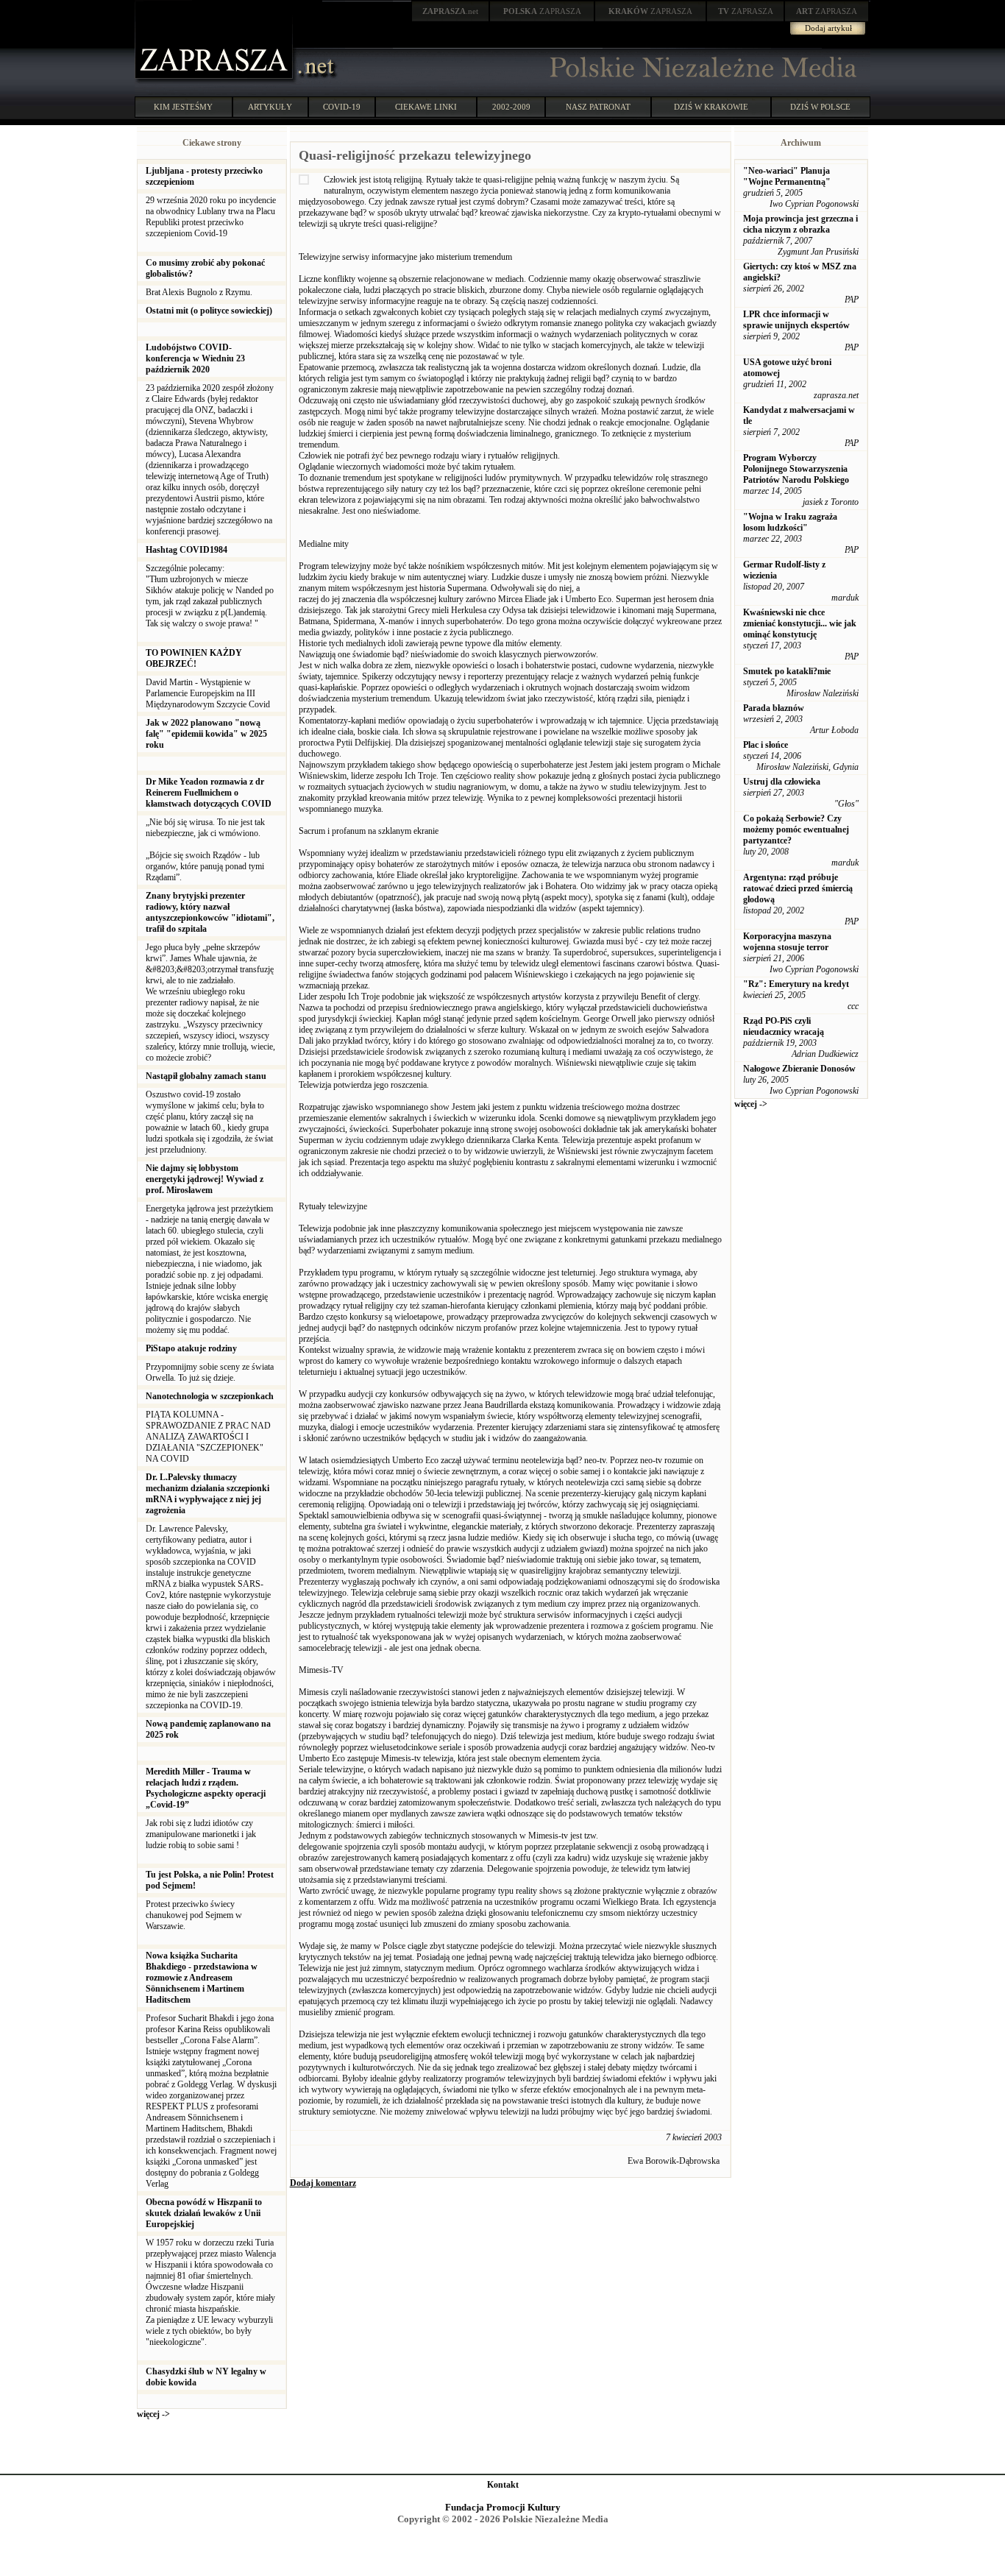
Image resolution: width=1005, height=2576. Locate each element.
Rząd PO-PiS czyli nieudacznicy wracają (784, 1026)
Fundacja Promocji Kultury (503, 2507)
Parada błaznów (774, 708)
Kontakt (503, 2485)
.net (450, 11)
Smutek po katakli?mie (787, 671)
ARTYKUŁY (270, 107)
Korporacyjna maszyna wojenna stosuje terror (787, 942)
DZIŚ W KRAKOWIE (711, 107)
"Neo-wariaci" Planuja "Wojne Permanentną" (787, 176)
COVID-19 (342, 107)
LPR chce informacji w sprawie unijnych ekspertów (796, 320)
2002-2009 (511, 107)
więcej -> (153, 2414)
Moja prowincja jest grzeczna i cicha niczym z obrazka (800, 224)
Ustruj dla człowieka (782, 782)
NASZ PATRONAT (598, 107)
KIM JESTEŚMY (183, 107)
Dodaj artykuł (828, 28)
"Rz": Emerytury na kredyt (796, 984)
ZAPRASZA (542, 11)
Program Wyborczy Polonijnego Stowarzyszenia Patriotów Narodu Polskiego (796, 469)
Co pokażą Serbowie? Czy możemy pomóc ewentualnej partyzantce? (796, 829)
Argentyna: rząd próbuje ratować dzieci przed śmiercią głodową (798, 888)
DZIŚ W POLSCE (820, 107)
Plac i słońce (766, 745)
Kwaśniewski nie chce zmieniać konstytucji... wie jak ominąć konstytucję (800, 623)
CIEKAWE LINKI (426, 107)
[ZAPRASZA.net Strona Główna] (216, 81)
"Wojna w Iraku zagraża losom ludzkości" (790, 522)
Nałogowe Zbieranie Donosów (799, 1069)
